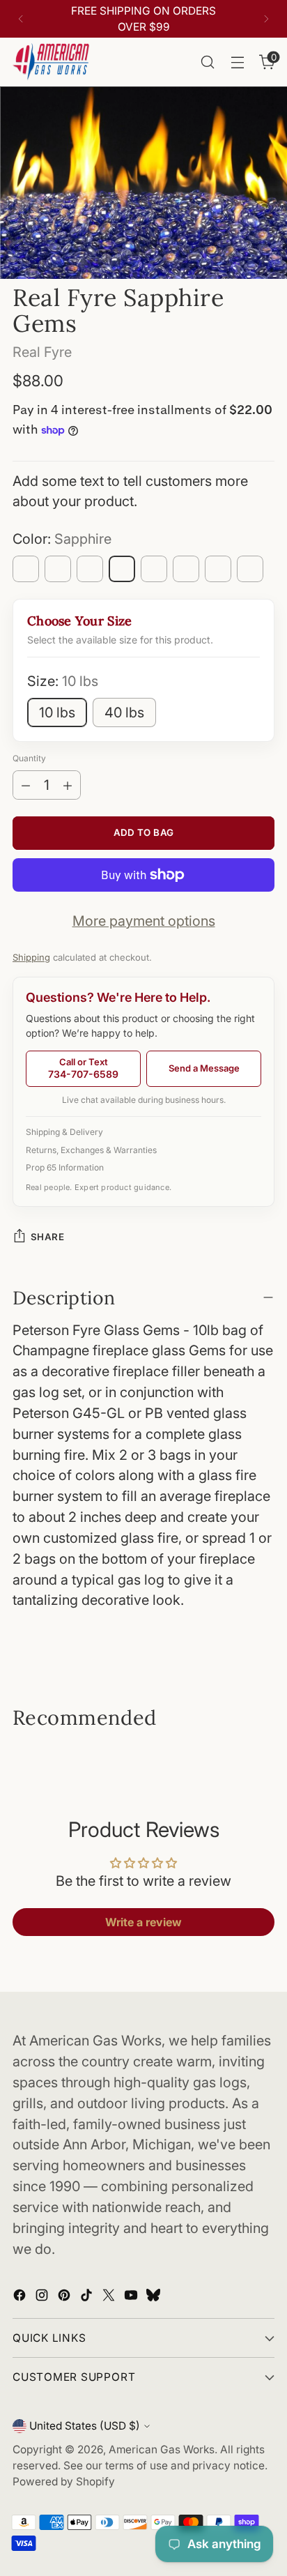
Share (47, 1237)
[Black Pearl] (250, 569)
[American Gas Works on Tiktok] (88, 2298)
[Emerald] (154, 569)
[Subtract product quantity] (26, 785)
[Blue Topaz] (26, 569)
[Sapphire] (122, 569)
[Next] (266, 19)
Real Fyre (42, 352)
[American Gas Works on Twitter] (110, 2298)
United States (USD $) (85, 2426)
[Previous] (21, 19)
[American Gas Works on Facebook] (21, 2298)
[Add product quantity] (68, 785)
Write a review (143, 1922)
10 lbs (57, 712)
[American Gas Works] (51, 62)
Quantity (29, 758)
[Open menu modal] (237, 62)
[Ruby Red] (90, 569)
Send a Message (204, 1068)
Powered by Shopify (64, 2482)
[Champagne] (186, 569)
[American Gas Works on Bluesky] (155, 2298)
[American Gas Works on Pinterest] (65, 2298)
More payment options (144, 921)
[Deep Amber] (218, 569)
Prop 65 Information (65, 1167)
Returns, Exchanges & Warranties (91, 1150)
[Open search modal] (207, 62)
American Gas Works (162, 2449)
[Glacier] (58, 569)
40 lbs (124, 712)
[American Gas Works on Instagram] (43, 2298)
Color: (62, 539)
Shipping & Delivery (64, 1132)
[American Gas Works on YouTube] (132, 2298)
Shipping (31, 957)
